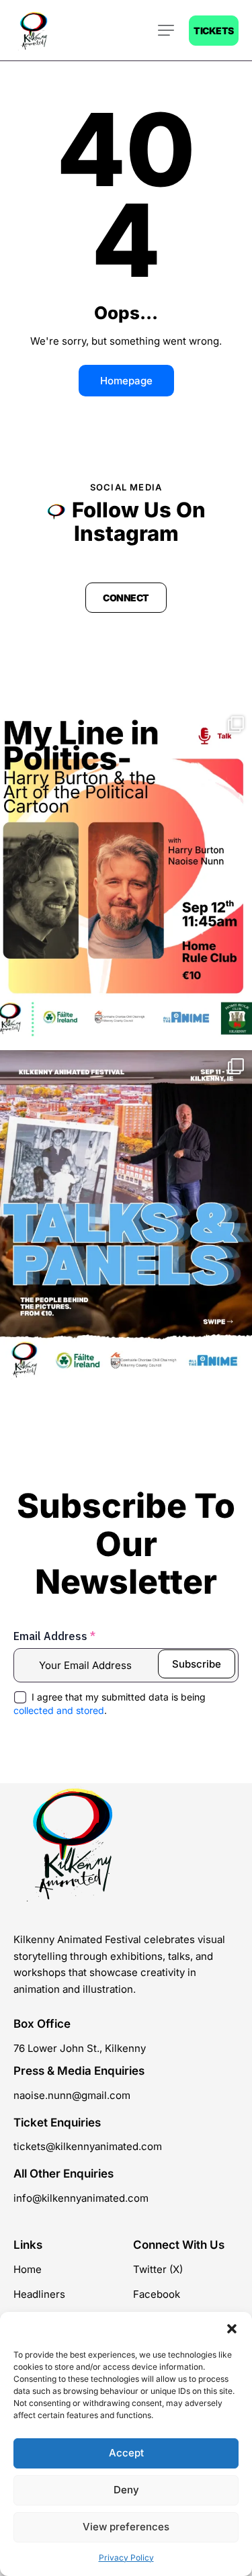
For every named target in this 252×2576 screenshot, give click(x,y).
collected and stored (59, 1710)
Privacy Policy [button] (126, 2558)
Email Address (54, 1636)
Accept (126, 2453)
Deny (126, 2490)
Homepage (126, 381)
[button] (232, 2329)
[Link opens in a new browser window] (126, 876)
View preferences (126, 2527)
